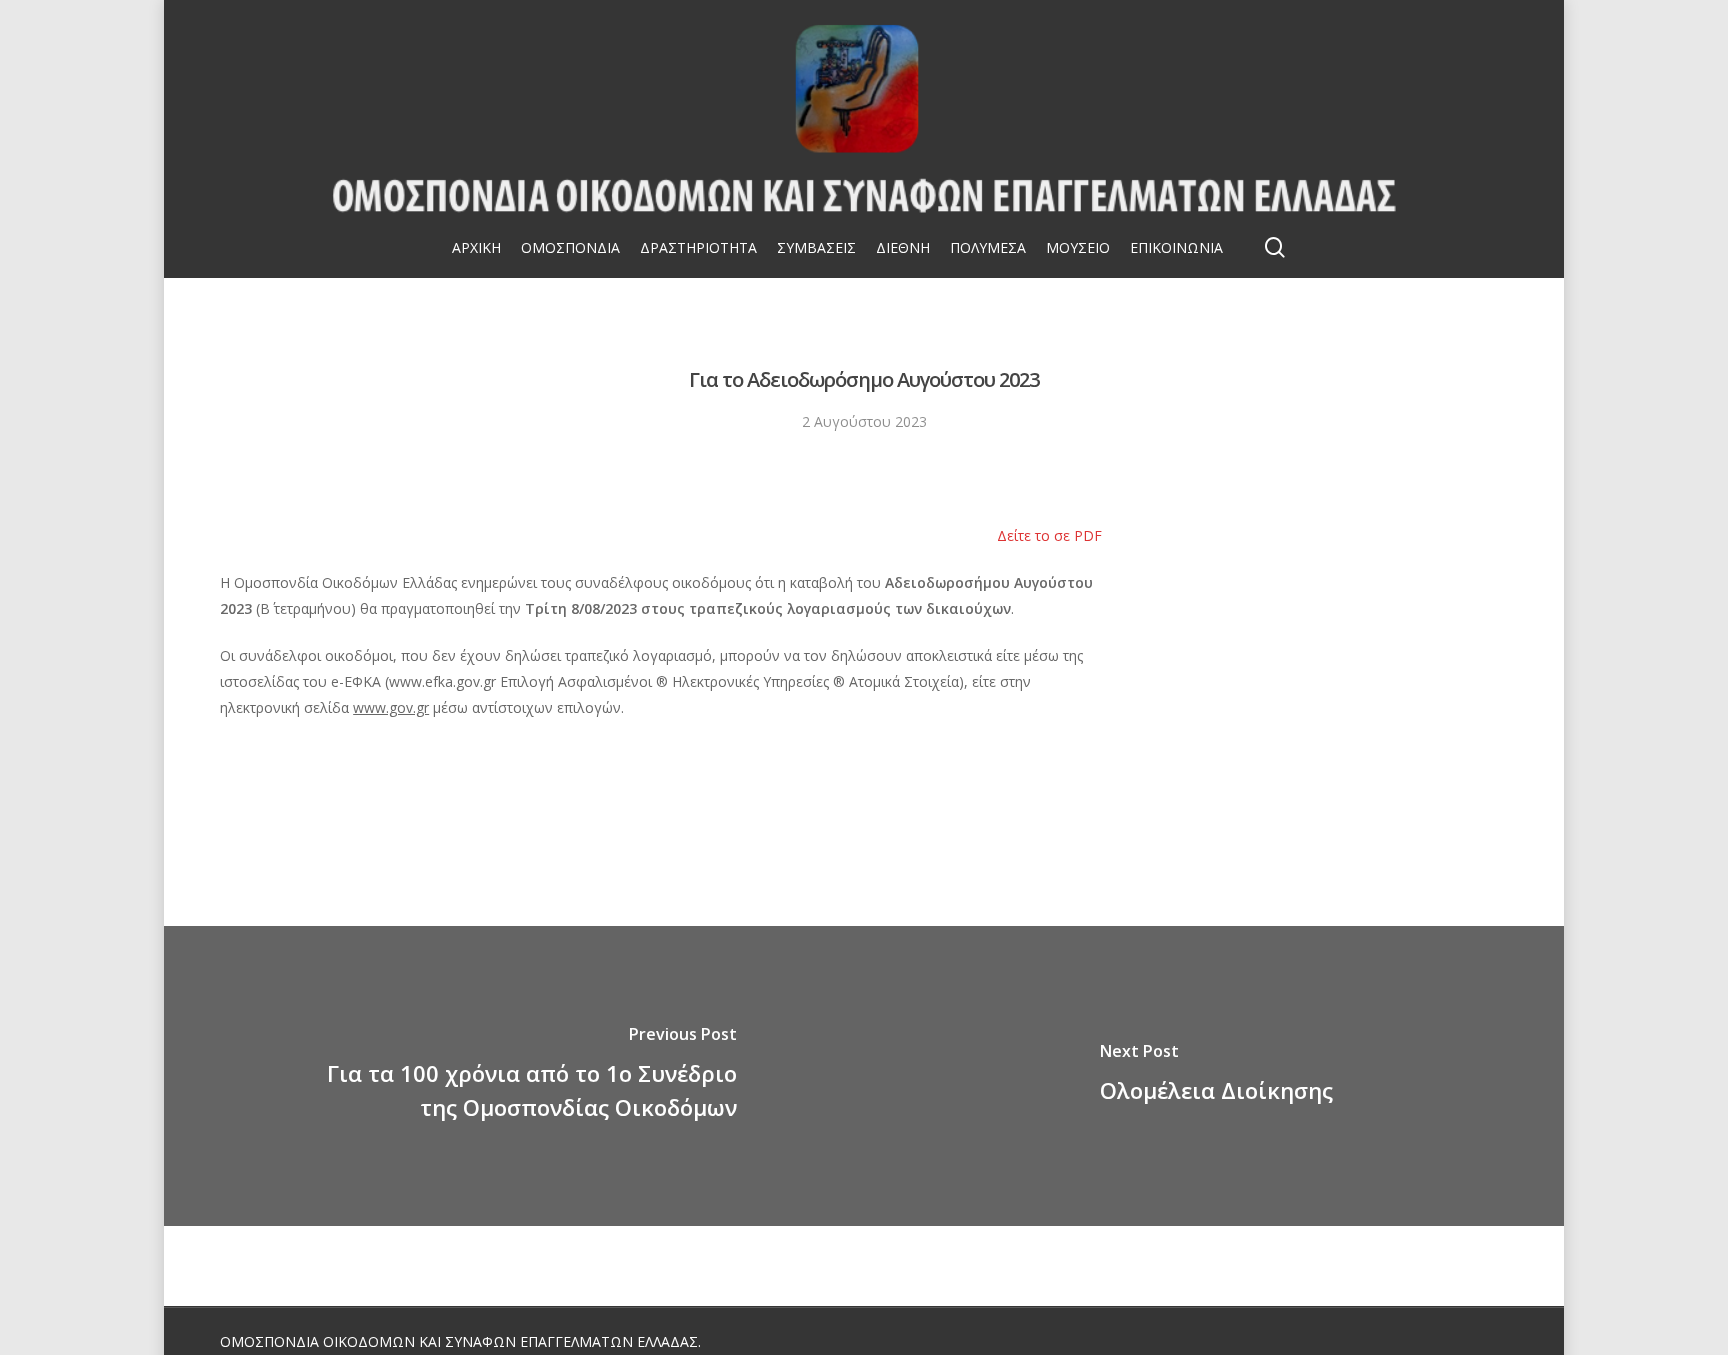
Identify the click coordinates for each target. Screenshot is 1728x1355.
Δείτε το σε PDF (1049, 535)
